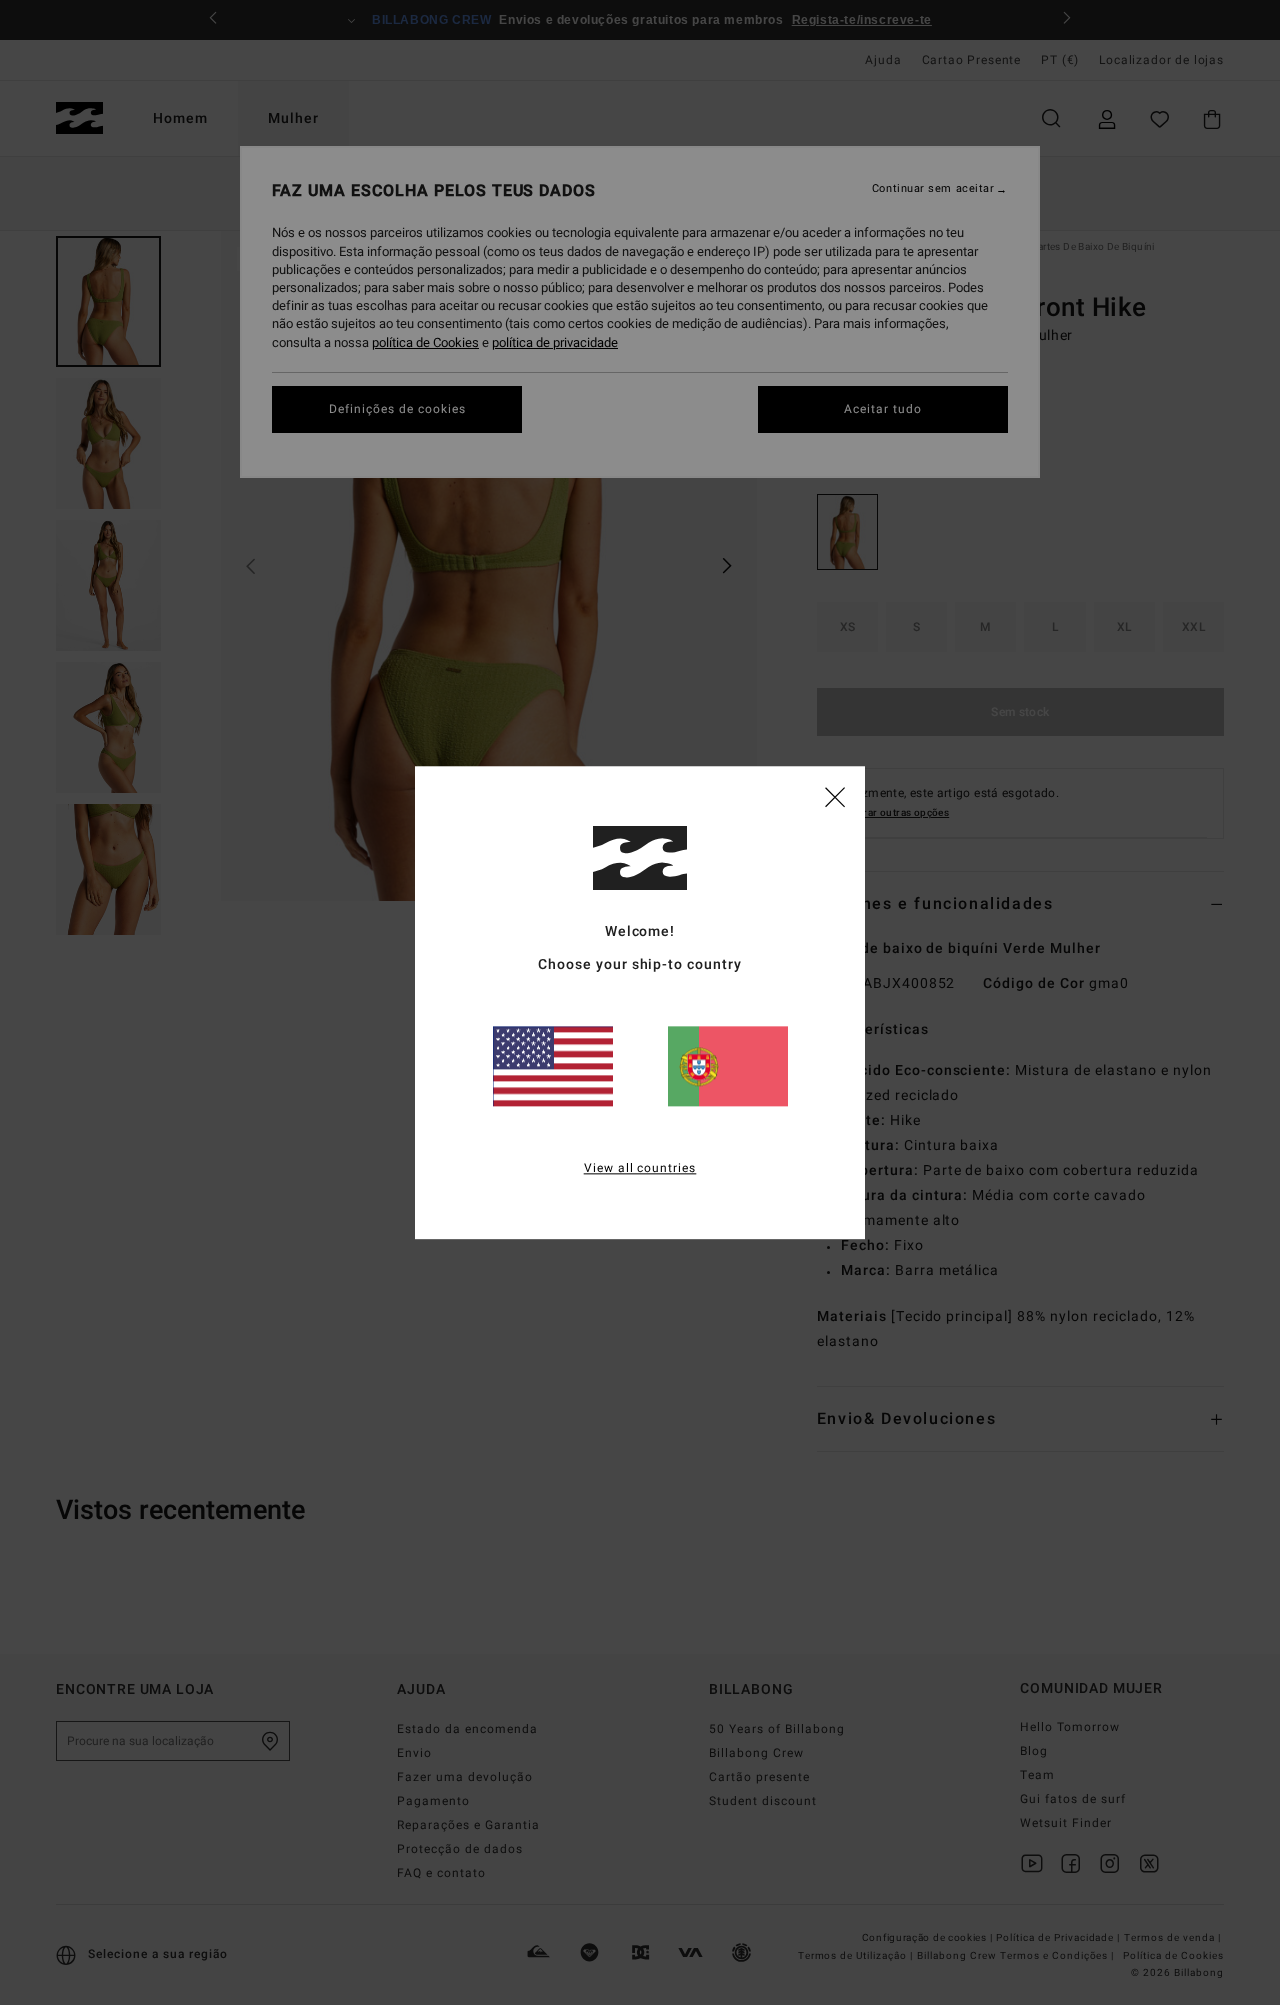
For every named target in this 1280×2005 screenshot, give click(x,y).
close (835, 796)
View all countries (640, 1168)
